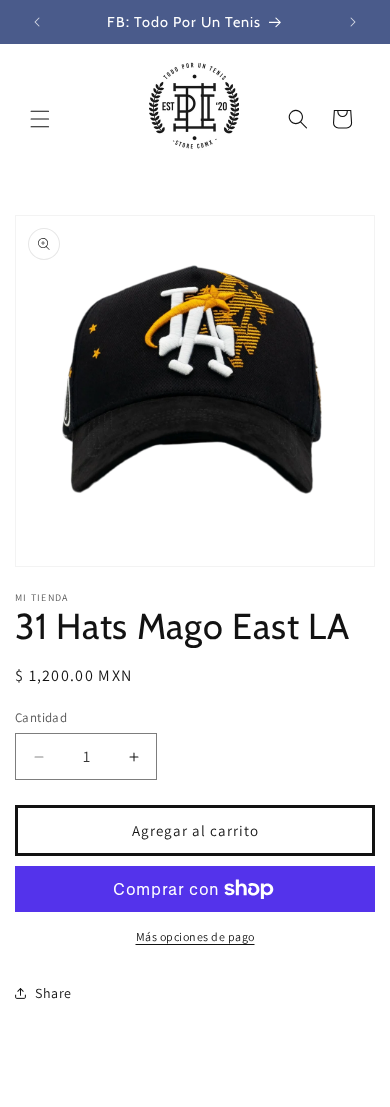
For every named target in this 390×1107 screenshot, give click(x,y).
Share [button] (53, 993)
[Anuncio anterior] (37, 22)
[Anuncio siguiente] (353, 22)
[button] (40, 119)
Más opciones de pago (195, 936)
